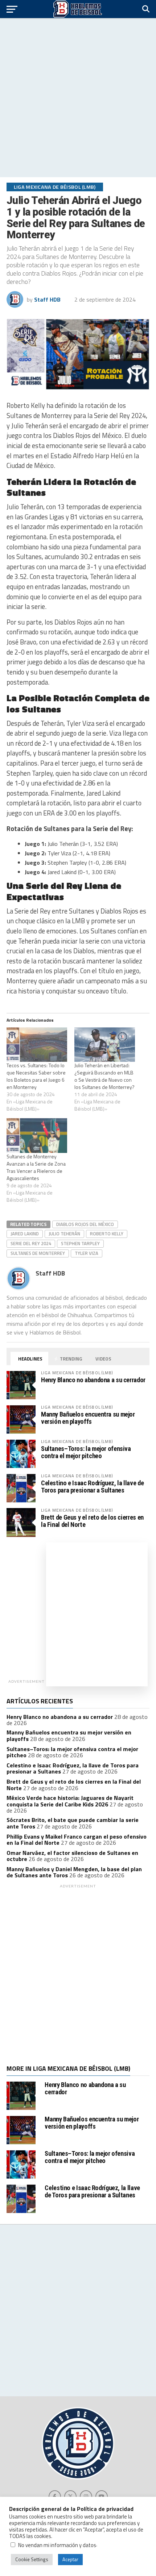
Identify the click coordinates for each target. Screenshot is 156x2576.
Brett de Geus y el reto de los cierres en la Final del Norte (92, 1521)
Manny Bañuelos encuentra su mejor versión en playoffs (88, 1418)
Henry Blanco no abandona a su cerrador (93, 1380)
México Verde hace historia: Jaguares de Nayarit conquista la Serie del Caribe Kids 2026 (70, 1801)
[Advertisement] (78, 98)
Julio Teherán (64, 1234)
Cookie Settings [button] (32, 2559)
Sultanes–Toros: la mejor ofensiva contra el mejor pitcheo (86, 1452)
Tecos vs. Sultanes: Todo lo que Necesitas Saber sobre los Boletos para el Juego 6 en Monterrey (36, 1076)
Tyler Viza (87, 1253)
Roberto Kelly (107, 1234)
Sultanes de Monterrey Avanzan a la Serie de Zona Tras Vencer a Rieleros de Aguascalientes (36, 1167)
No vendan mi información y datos (57, 2545)
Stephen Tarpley (80, 1243)
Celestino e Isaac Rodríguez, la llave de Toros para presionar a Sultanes (92, 1487)
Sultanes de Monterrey (38, 1253)
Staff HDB (47, 299)
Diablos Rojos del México (85, 1224)
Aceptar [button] (70, 2559)
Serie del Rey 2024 (31, 1243)
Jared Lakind (25, 1234)
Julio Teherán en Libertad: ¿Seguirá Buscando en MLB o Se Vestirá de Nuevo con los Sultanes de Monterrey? (104, 1076)
